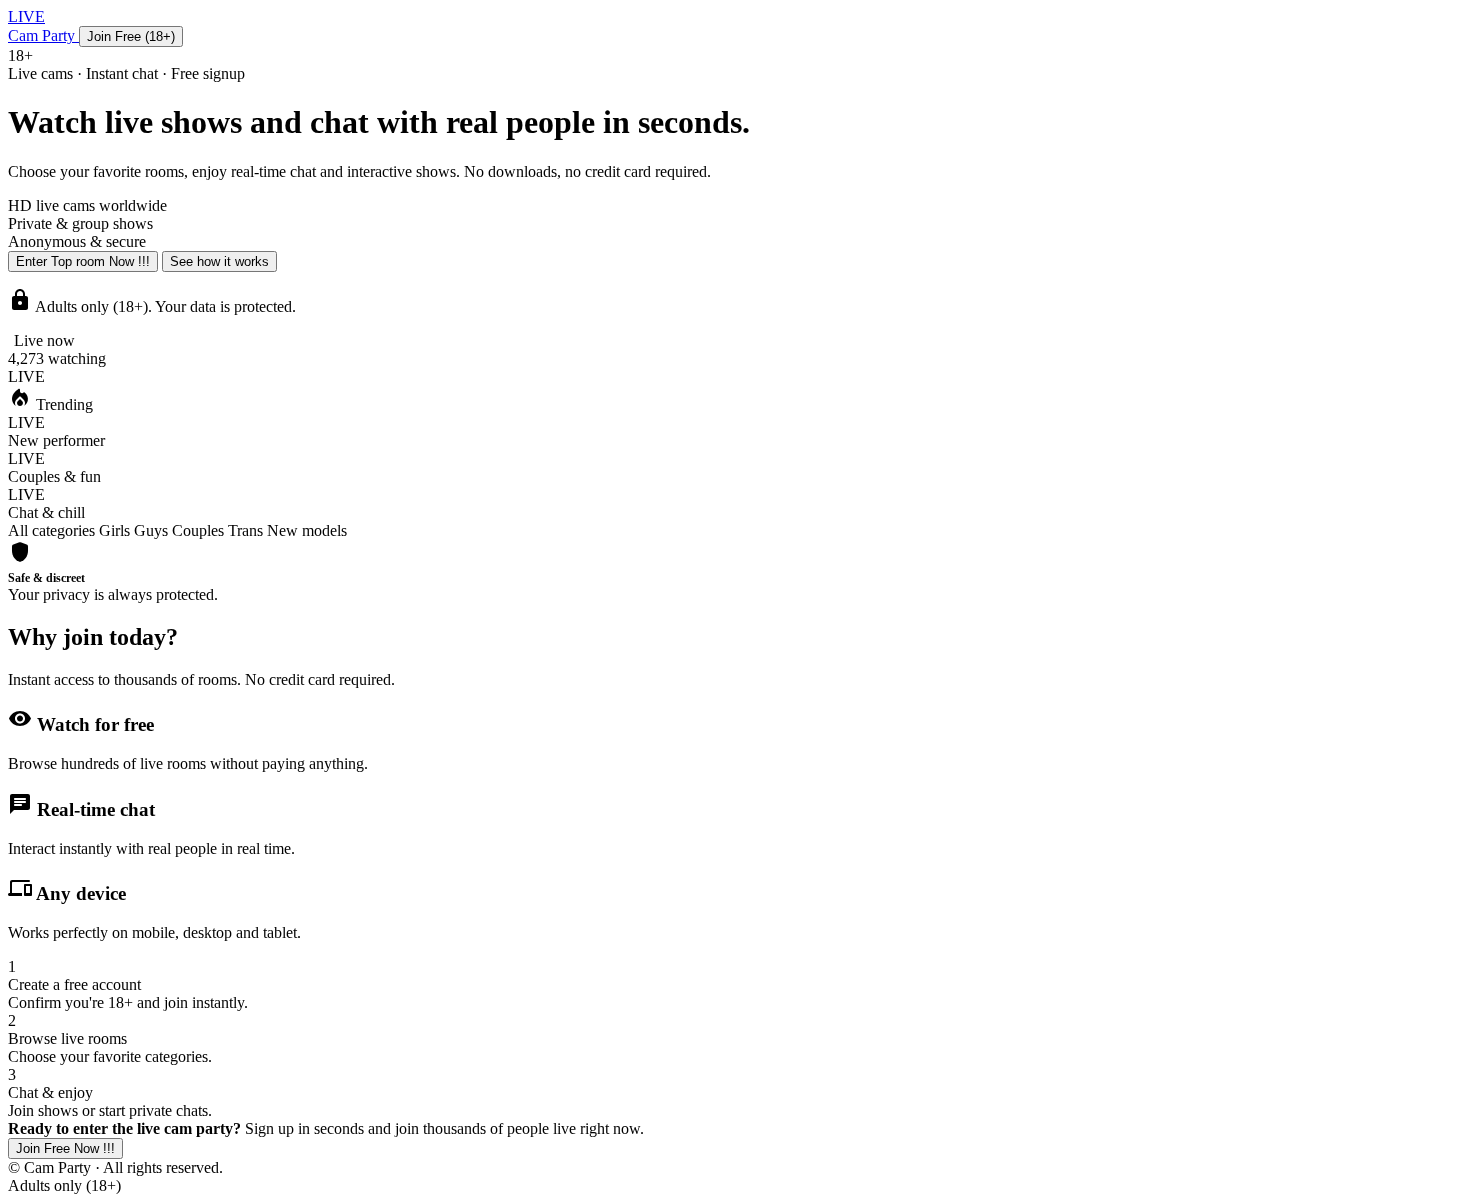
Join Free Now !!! (65, 1148)
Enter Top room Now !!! (83, 261)
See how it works (219, 261)
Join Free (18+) (131, 36)
